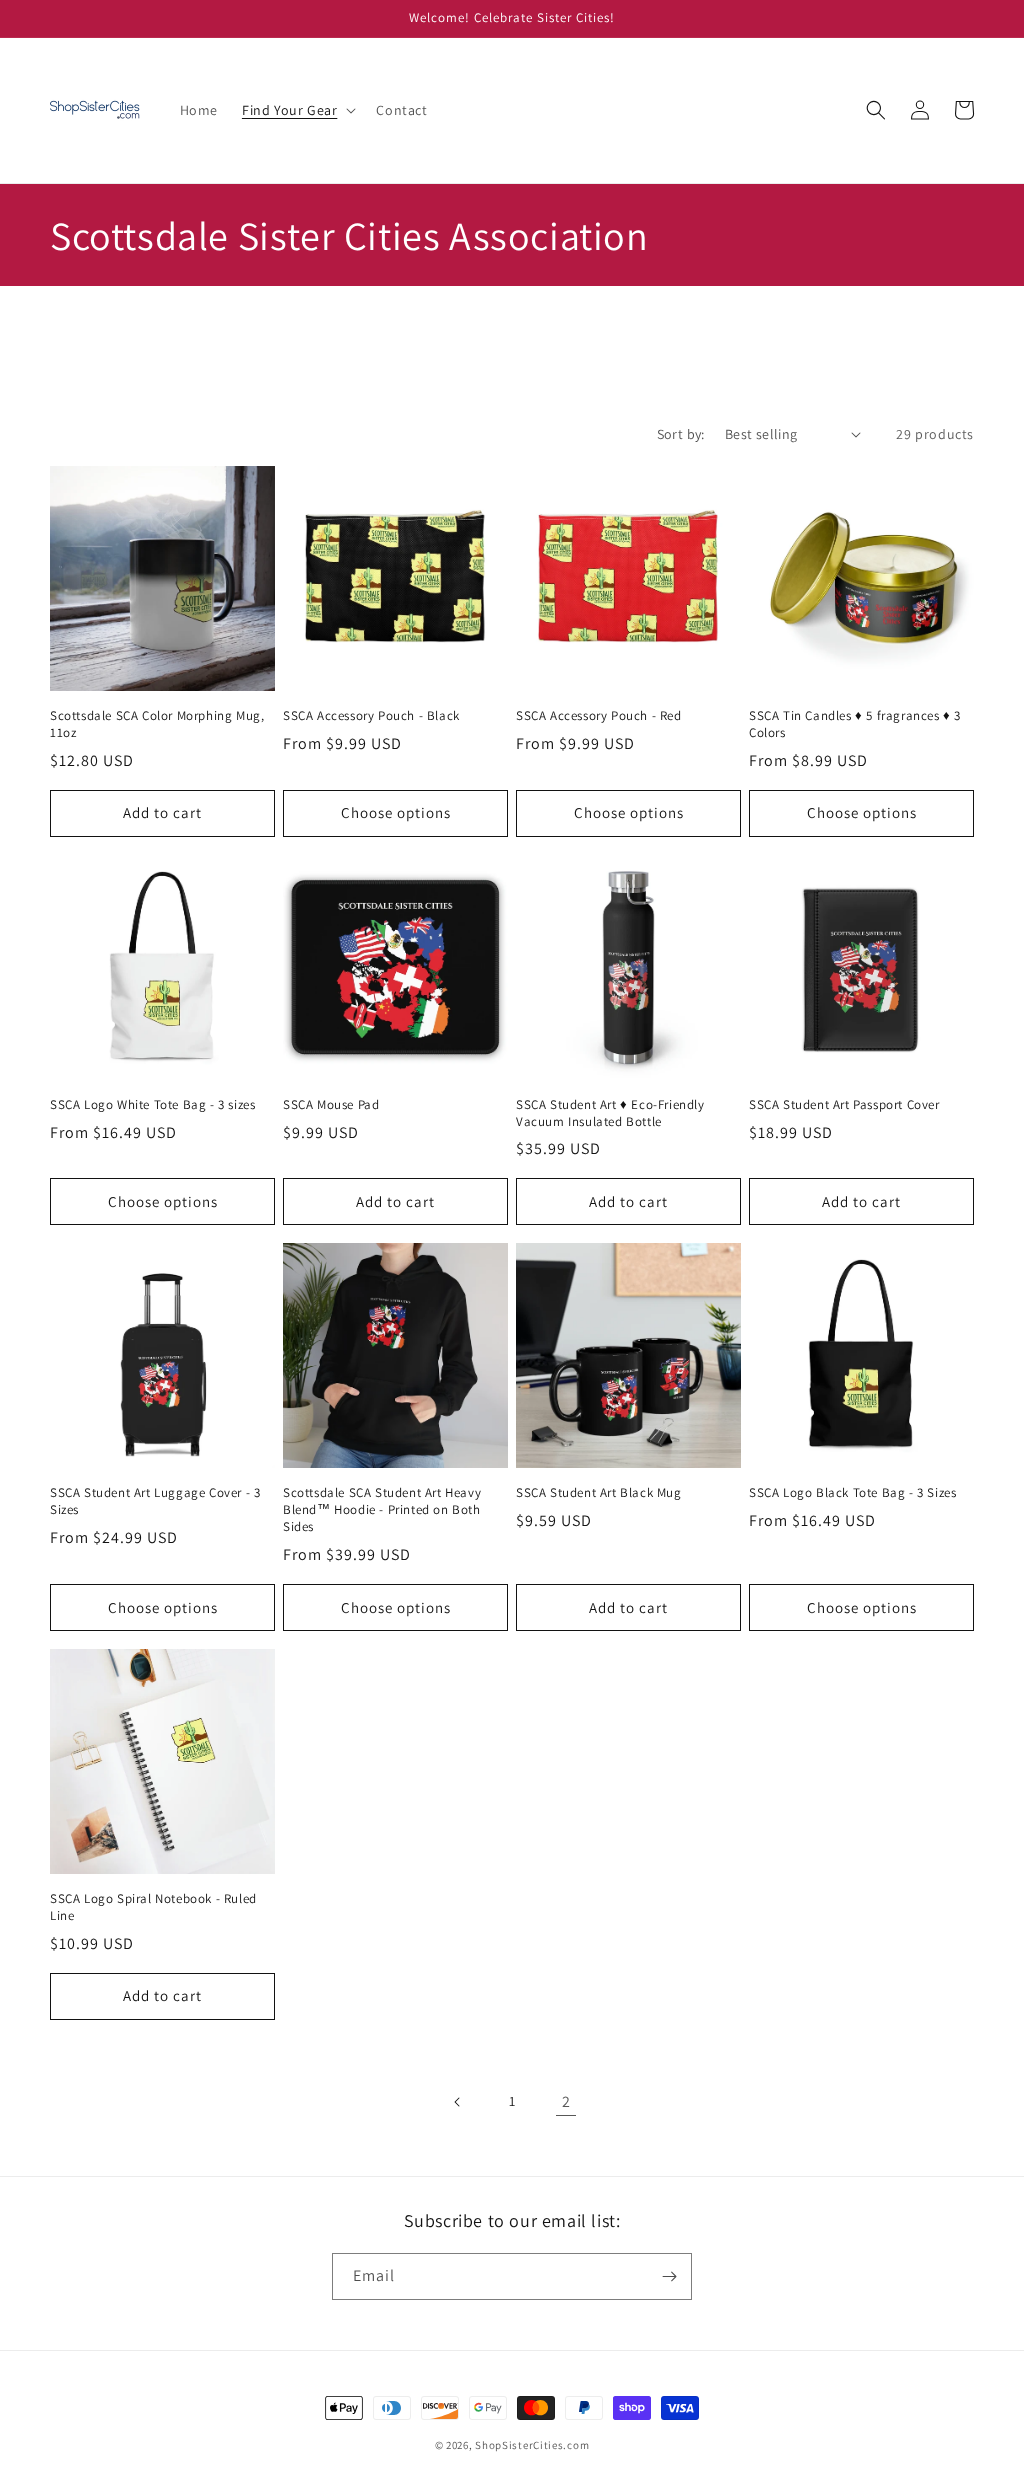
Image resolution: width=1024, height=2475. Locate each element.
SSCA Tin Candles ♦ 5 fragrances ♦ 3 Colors (855, 724)
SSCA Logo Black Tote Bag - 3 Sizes (852, 1493)
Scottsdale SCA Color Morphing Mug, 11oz (157, 724)
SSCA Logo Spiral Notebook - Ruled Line (153, 1907)
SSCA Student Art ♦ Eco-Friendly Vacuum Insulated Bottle (610, 1113)
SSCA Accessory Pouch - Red (599, 716)
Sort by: (681, 434)
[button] (297, 110)
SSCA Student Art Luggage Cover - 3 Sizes (155, 1501)
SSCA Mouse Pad (331, 1105)
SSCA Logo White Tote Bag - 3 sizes (152, 1105)
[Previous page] (458, 2102)
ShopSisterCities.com (532, 2445)
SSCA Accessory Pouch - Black (371, 716)
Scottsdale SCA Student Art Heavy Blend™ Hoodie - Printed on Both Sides (382, 1510)
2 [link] (566, 2101)
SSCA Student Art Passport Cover (844, 1105)
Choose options (396, 812)
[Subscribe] (669, 2276)
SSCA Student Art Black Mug (599, 1493)
